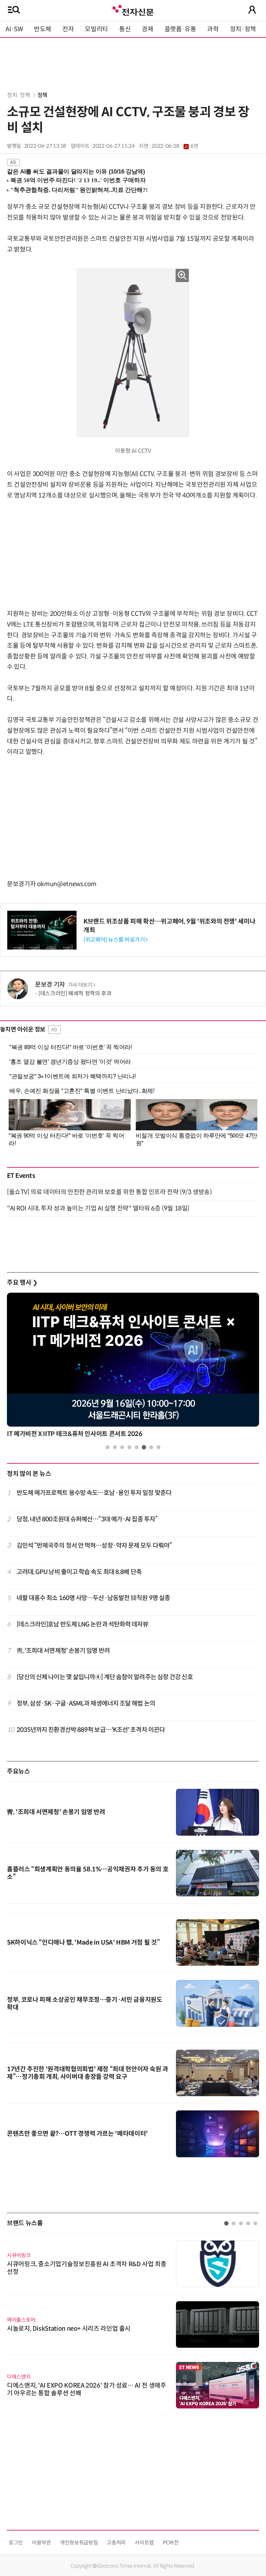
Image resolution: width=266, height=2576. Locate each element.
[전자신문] (133, 10)
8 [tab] (158, 1447)
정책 (42, 95)
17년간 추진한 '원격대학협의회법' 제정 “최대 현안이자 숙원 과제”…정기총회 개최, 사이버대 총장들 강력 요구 (88, 2073)
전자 (68, 29)
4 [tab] (129, 1447)
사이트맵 (144, 2543)
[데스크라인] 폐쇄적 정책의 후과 (75, 993)
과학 (213, 29)
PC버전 (171, 2543)
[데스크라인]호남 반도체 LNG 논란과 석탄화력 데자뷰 (83, 1624)
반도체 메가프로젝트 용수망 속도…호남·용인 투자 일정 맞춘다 (94, 1493)
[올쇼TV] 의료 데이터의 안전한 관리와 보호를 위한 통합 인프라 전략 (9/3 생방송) (109, 1192)
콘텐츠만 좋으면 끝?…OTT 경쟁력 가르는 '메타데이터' (77, 2134)
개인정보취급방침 (79, 2543)
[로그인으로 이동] (252, 10)
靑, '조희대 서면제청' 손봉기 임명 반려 (63, 1651)
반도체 (43, 29)
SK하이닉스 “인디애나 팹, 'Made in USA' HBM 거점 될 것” (83, 1942)
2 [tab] (115, 1447)
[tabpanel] (133, 1367)
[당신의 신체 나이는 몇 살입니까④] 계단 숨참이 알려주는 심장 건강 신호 (105, 1677)
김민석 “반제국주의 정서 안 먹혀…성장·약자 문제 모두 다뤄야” (94, 1546)
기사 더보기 (80, 985)
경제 (147, 29)
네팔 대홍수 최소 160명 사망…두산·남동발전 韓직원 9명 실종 (94, 1598)
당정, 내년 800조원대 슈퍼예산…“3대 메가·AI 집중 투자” (87, 1519)
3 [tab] (122, 1447)
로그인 (16, 2543)
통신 (125, 29)
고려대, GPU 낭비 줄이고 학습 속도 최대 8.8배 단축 (79, 1572)
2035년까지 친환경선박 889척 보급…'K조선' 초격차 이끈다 (91, 1730)
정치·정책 (243, 29)
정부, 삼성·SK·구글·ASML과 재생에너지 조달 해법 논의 (86, 1703)
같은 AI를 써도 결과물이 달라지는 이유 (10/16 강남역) (76, 172)
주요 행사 (22, 1283)
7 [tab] (151, 1447)
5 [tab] (137, 1447)
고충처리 (116, 2543)
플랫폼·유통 (180, 29)
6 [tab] (144, 1447)
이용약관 (41, 2543)
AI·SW (14, 29)
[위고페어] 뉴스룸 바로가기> (116, 940)
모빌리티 (96, 29)
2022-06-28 (175, 146)
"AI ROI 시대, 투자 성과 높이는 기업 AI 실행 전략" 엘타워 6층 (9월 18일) (98, 1208)
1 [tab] (108, 1447)
